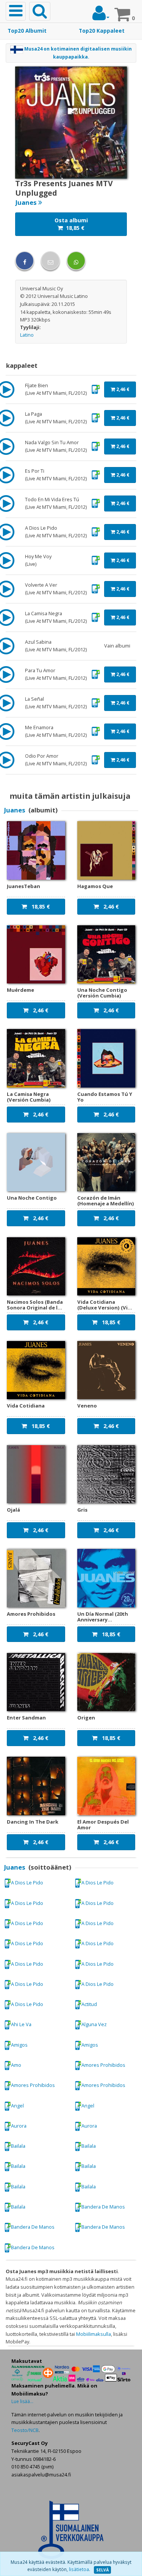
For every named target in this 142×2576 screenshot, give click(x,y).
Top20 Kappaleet (102, 31)
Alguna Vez (94, 2024)
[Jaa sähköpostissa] (50, 261)
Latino (27, 335)
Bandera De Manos (103, 2207)
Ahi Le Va (21, 2024)
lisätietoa (79, 2569)
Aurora (19, 2126)
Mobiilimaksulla (94, 2334)
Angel (17, 2106)
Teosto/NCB (25, 2430)
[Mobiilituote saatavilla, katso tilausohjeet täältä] (96, 389)
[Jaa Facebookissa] (25, 261)
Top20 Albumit (27, 31)
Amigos (19, 2045)
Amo (16, 2065)
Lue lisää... (22, 2401)
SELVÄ (102, 2570)
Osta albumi (71, 224)
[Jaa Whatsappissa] (76, 261)
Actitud (89, 2004)
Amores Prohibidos (103, 2065)
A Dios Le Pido (27, 1883)
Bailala (18, 2146)
